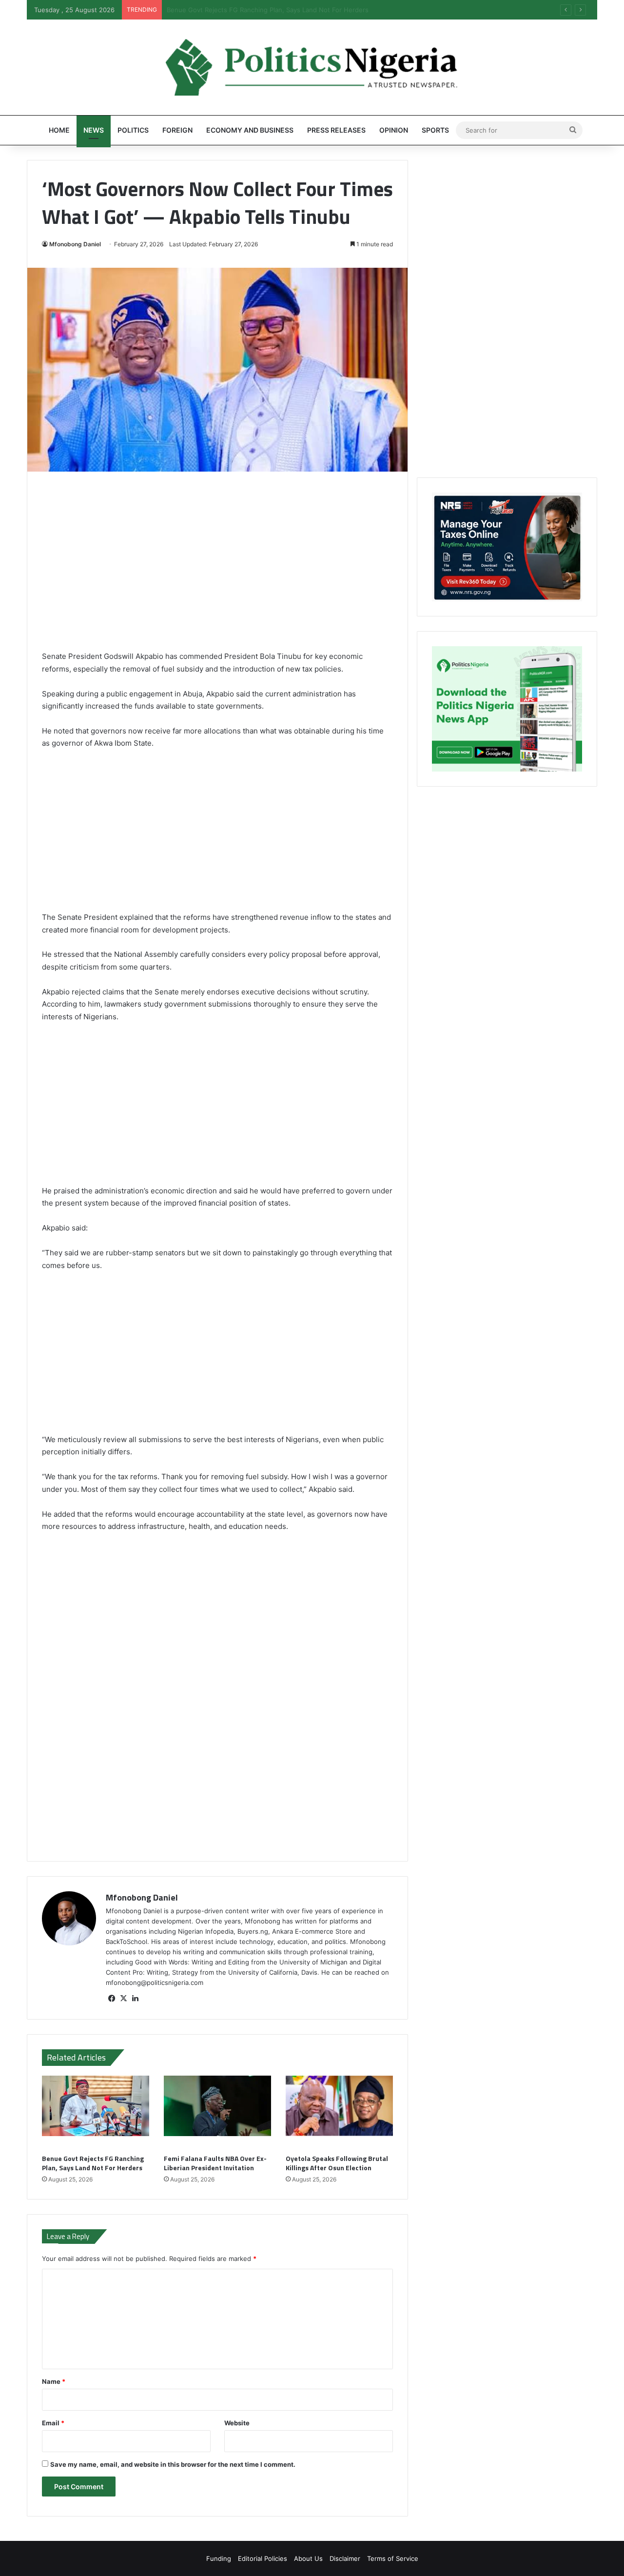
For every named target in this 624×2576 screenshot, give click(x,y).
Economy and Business (250, 130)
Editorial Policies (263, 2558)
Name (54, 2381)
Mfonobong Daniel (75, 244)
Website (237, 2423)
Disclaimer (345, 2558)
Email (53, 2423)
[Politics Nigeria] (312, 67)
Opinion (394, 130)
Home (59, 130)
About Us (308, 2558)
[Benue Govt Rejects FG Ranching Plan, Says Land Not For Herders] (96, 2112)
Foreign (177, 130)
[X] (123, 1999)
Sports (435, 130)
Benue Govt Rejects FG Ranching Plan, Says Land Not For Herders (93, 2163)
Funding (219, 2558)
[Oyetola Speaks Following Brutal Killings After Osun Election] (339, 2112)
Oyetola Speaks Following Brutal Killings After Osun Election (337, 2163)
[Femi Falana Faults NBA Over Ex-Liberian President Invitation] (217, 2112)
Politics (133, 130)
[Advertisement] (217, 568)
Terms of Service (393, 2558)
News (94, 130)
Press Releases (336, 130)
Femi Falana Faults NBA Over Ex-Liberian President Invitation (259, 10)
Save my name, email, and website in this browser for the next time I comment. (173, 2464)
